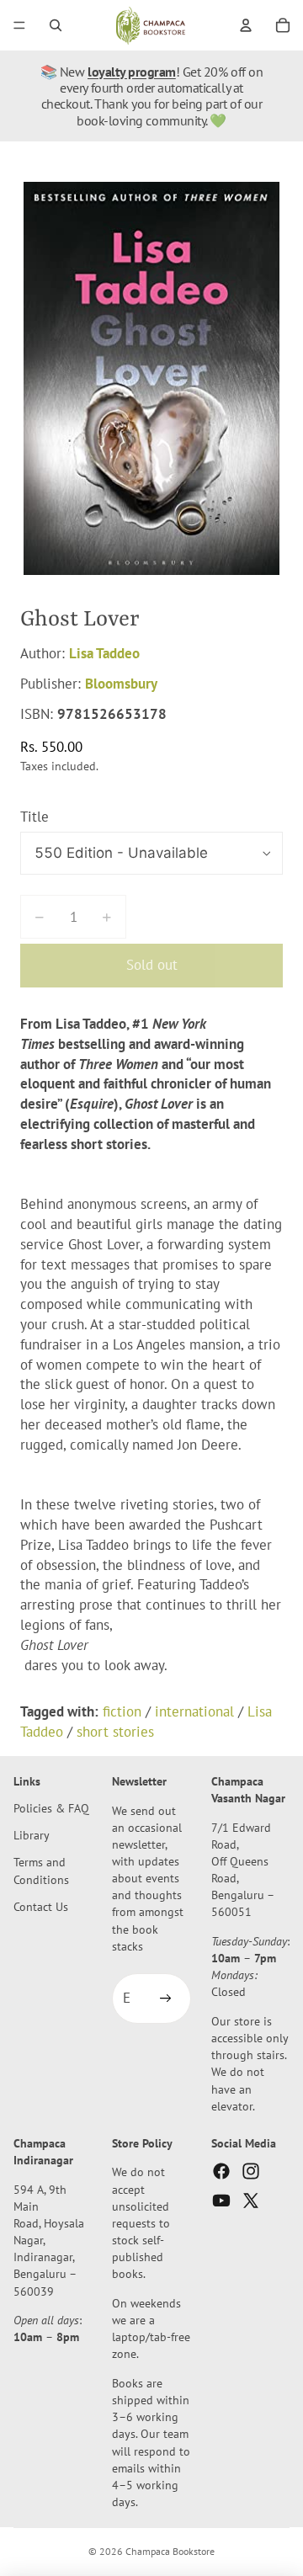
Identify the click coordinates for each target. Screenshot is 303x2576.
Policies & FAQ (51, 1808)
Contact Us (41, 1906)
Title (35, 817)
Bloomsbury (121, 684)
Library (32, 1835)
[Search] (56, 25)
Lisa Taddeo (104, 653)
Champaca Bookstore (170, 2551)
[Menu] (19, 25)
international (194, 1711)
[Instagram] (251, 2171)
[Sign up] (166, 1999)
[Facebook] (221, 2171)
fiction (122, 1711)
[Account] (246, 25)
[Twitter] (251, 2201)
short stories (115, 1732)
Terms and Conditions (41, 1870)
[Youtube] (221, 2201)
